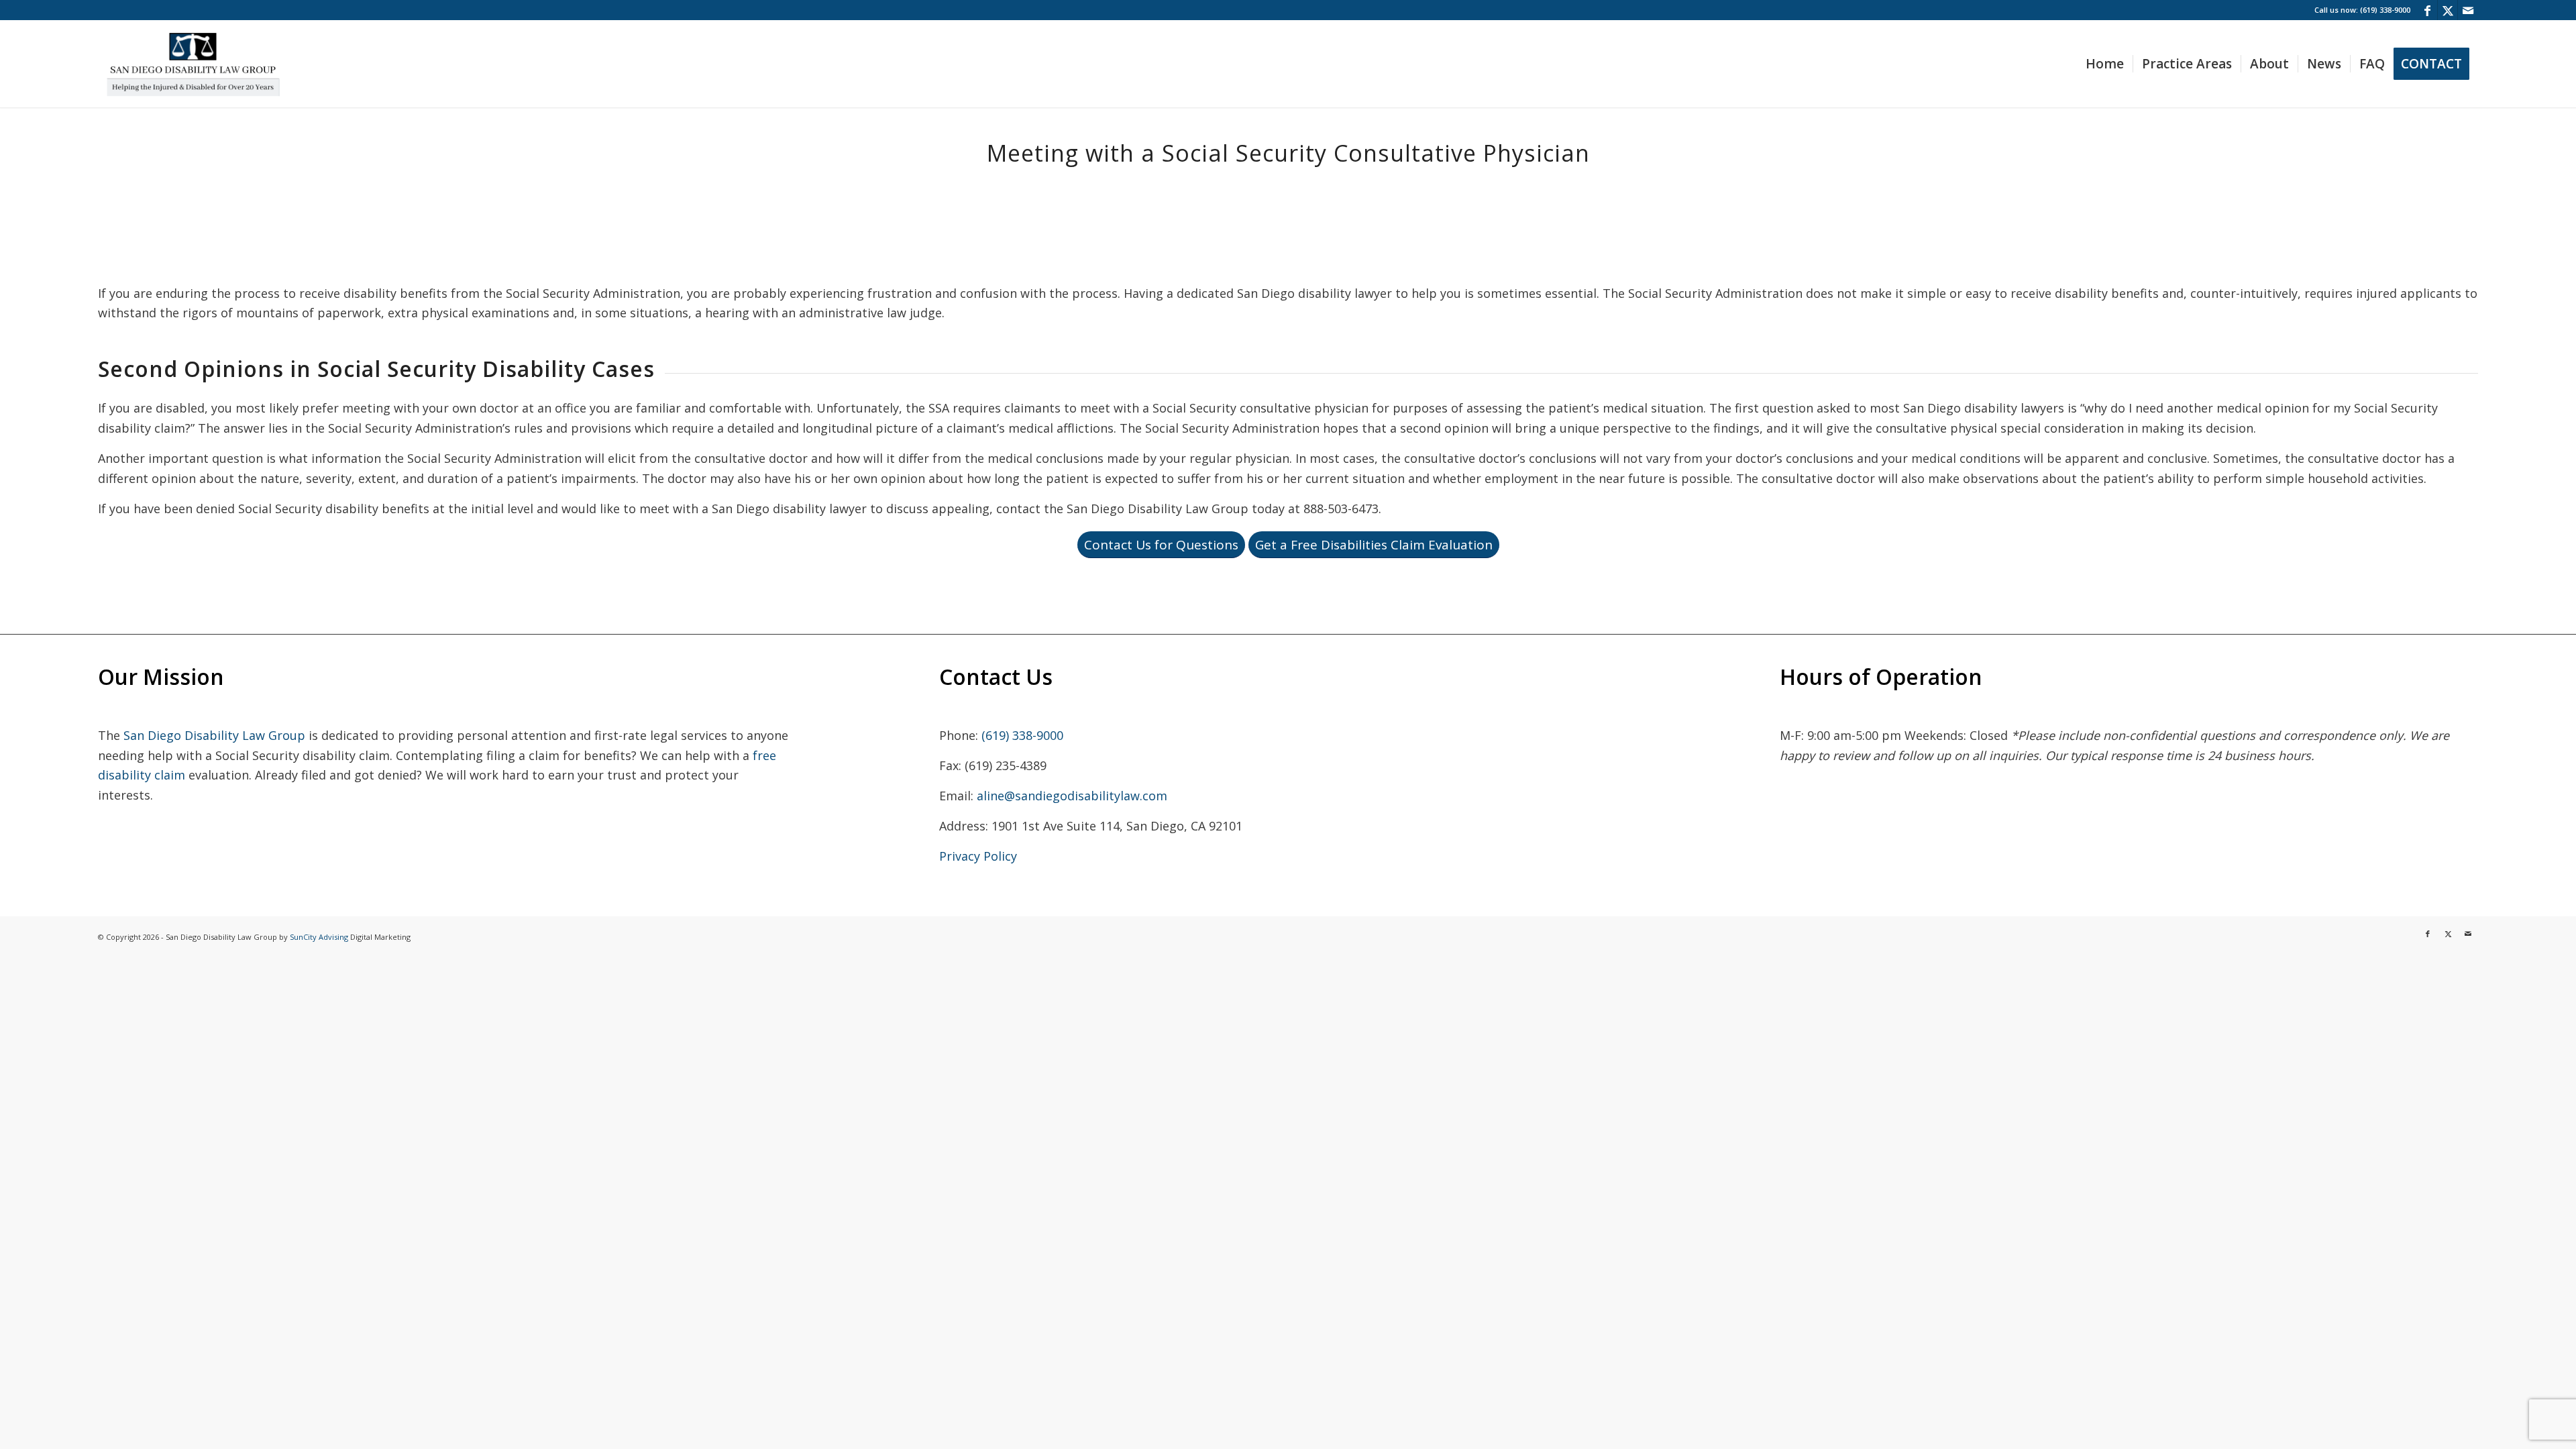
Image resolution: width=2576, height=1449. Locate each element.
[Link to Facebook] (2427, 10)
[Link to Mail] (2468, 10)
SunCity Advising (319, 937)
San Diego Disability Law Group (214, 735)
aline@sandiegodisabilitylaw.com (1072, 796)
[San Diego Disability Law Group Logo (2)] (193, 64)
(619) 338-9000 (1022, 735)
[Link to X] (2448, 10)
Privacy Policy (978, 856)
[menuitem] (2105, 64)
